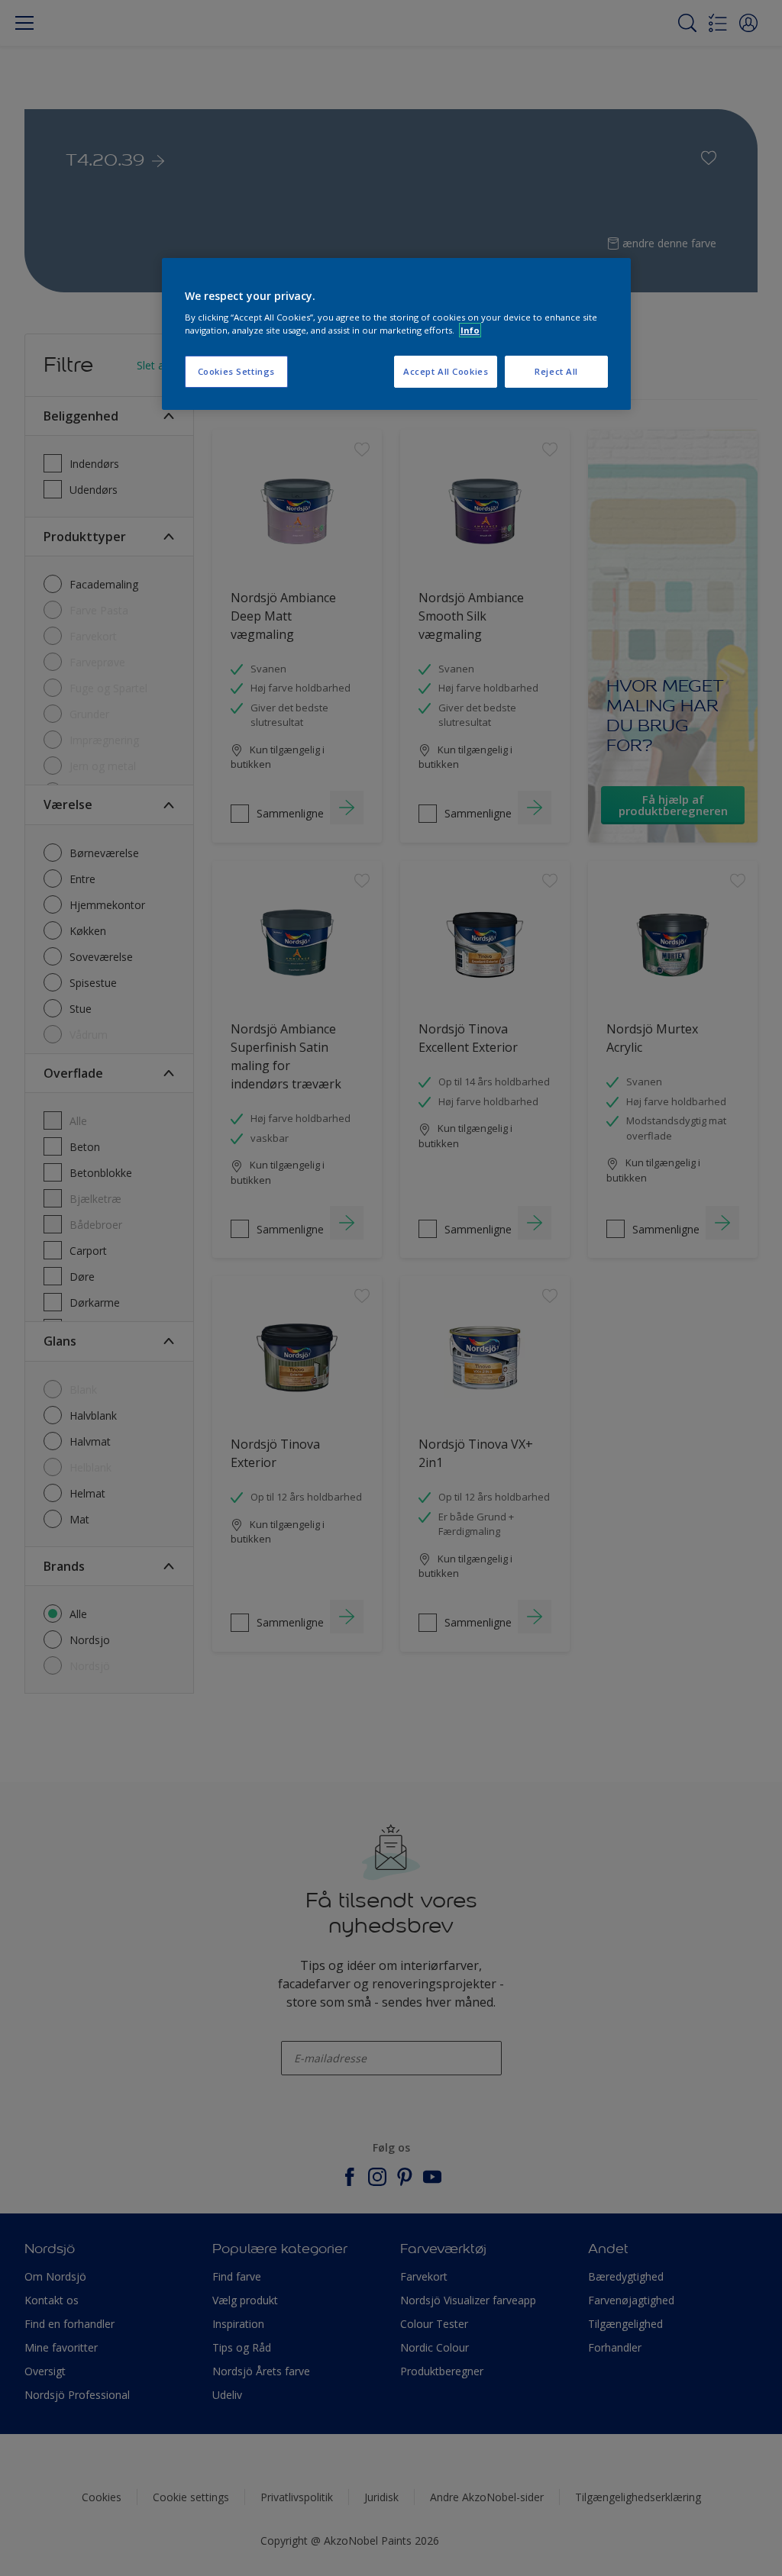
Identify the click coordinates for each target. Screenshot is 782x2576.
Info (470, 330)
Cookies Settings (236, 371)
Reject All (556, 371)
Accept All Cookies (446, 371)
